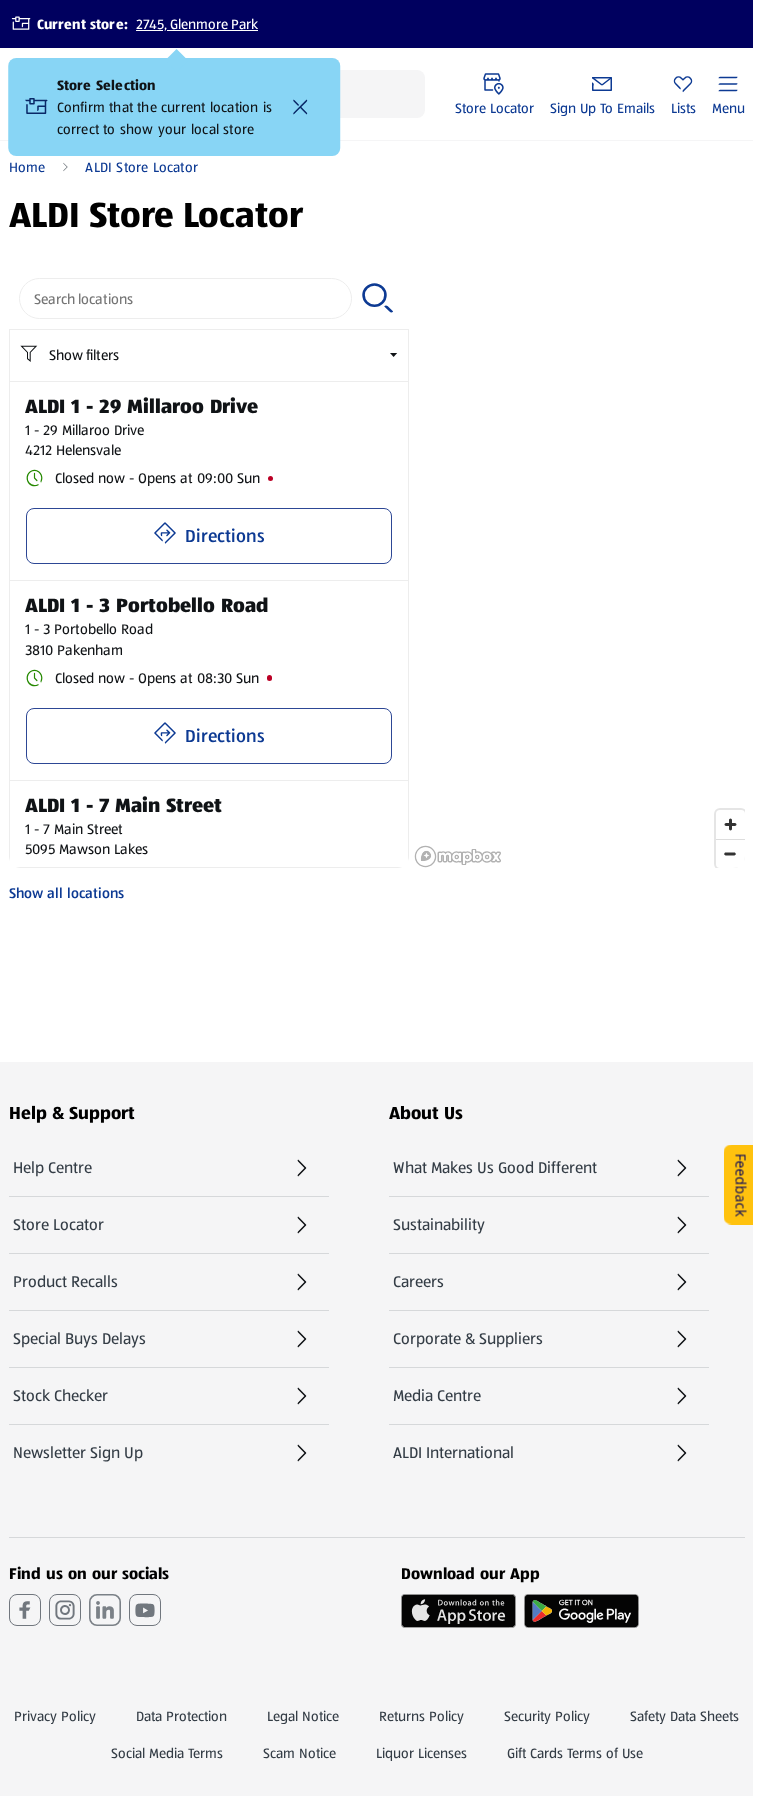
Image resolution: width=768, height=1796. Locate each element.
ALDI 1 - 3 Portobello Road (146, 605)
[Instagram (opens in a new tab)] (65, 1610)
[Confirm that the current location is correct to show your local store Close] (301, 107)
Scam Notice (299, 1753)
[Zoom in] (730, 824)
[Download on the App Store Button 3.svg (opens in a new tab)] (458, 1611)
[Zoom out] (730, 853)
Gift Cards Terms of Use (575, 1753)
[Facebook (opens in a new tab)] (25, 1610)
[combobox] (186, 298)
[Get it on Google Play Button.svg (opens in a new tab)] (581, 1611)
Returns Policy (421, 1716)
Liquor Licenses (421, 1753)
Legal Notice (303, 1716)
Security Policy (547, 1716)
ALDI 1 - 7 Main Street (123, 805)
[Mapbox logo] (458, 856)
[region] (579, 568)
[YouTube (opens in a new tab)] (145, 1610)
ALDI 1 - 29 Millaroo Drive (141, 406)
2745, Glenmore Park (197, 24)
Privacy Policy (55, 1716)
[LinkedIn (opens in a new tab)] (105, 1610)
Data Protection (181, 1716)
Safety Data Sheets (684, 1716)
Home (27, 167)
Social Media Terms (167, 1753)
